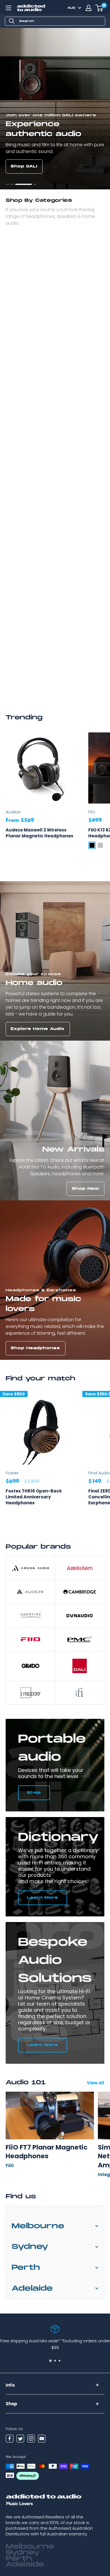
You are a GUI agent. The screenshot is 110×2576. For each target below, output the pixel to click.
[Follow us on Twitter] (20, 2439)
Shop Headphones (35, 1348)
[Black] (92, 845)
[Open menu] (8, 8)
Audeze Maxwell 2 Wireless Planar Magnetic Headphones (39, 833)
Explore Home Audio (38, 1029)
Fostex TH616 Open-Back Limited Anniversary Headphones (34, 1497)
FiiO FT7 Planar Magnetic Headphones (47, 2152)
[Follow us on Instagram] (31, 2439)
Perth (26, 2268)
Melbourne (38, 2226)
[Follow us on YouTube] (42, 2439)
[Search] (12, 21)
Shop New (86, 1189)
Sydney (30, 2247)
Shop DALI (24, 166)
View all (96, 2083)
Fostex (12, 1473)
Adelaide (32, 2289)
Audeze (13, 812)
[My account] (89, 8)
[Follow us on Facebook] (10, 2439)
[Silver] (100, 845)
